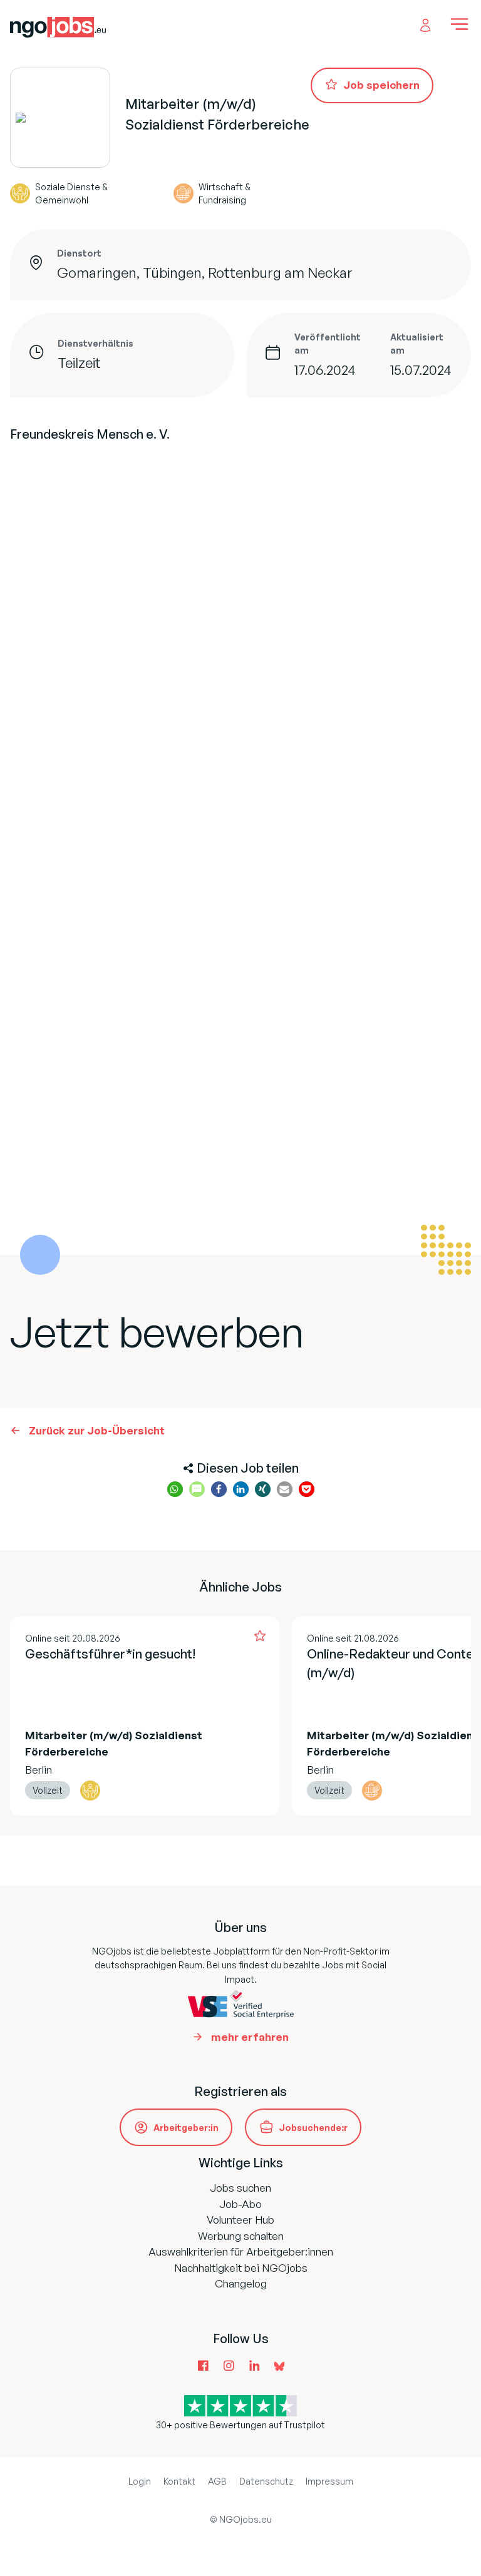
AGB (217, 2481)
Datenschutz (266, 2481)
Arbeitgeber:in (186, 2128)
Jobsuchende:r (313, 2128)
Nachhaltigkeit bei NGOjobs (241, 2268)
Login (140, 2481)
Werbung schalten (241, 2236)
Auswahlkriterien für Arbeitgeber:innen (241, 2251)
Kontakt (179, 2481)
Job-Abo (240, 2204)
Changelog (241, 2283)
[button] (175, 1489)
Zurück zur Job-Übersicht (97, 1430)
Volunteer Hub (240, 2220)
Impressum (329, 2481)
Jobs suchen (240, 2188)
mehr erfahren (250, 2037)
